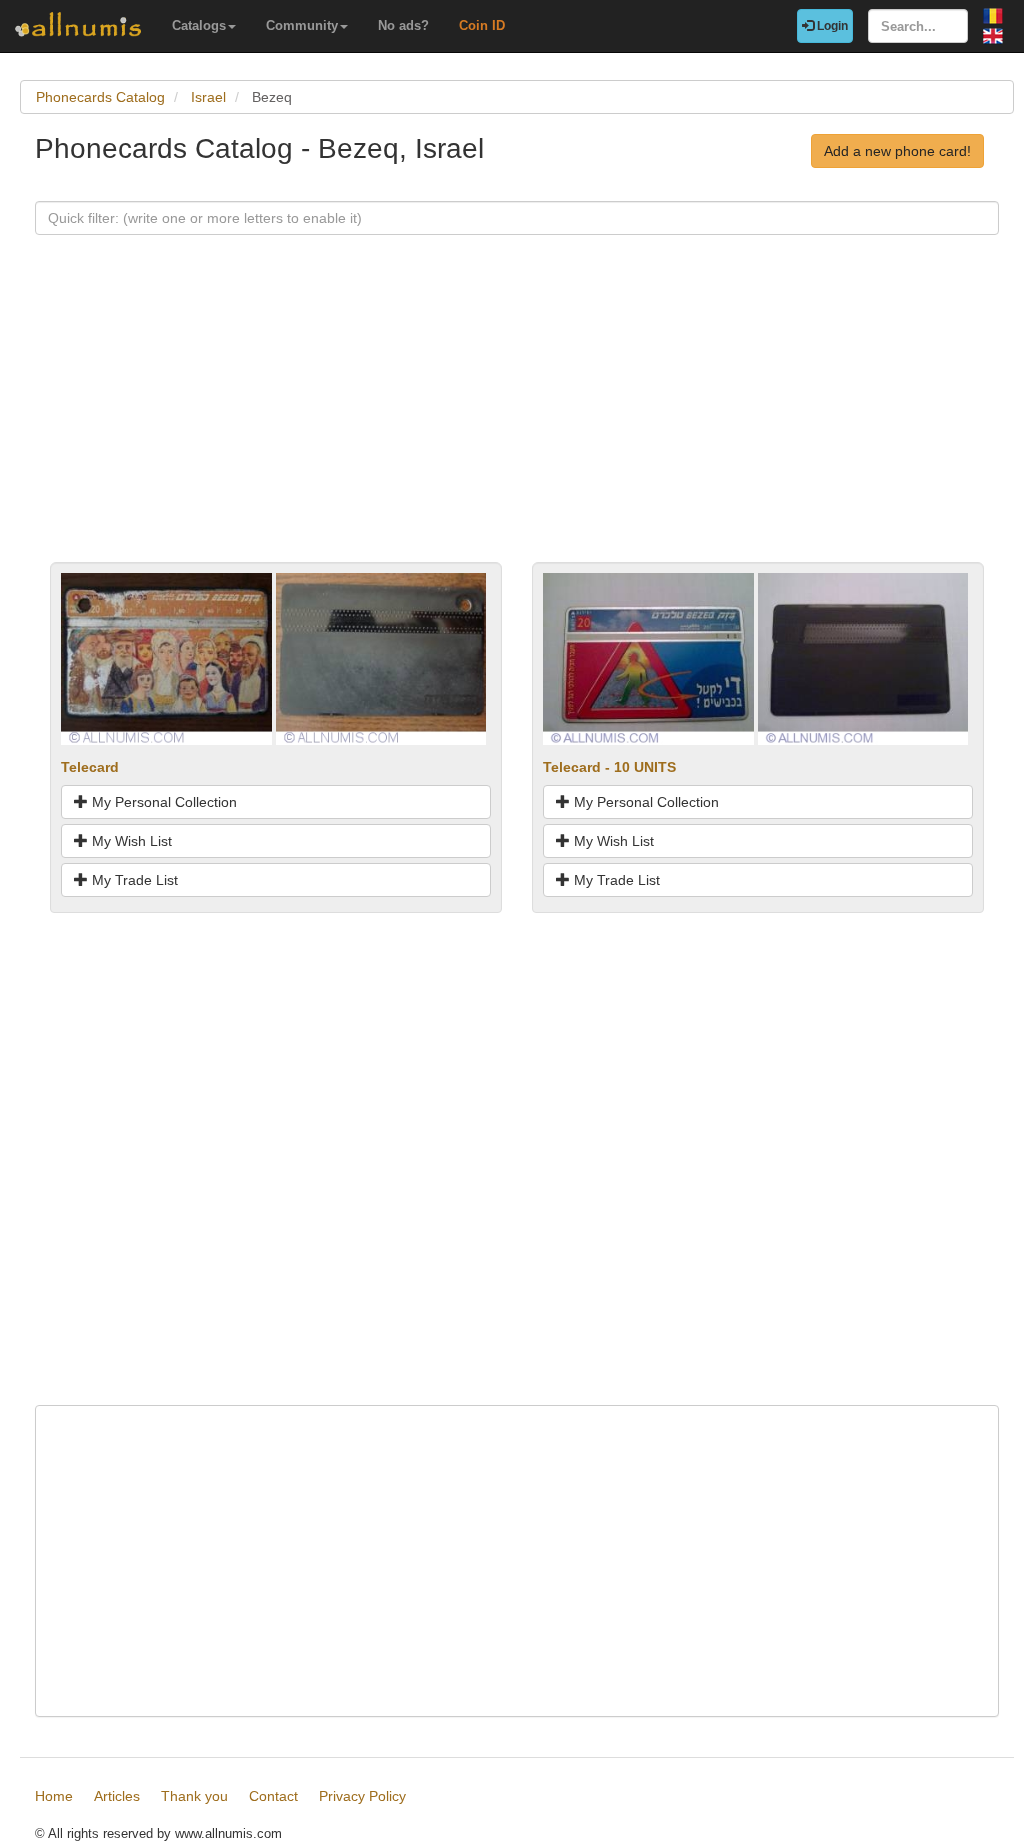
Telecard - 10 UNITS (609, 767)
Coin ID (482, 25)
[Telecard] (166, 657)
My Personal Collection (162, 802)
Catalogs (199, 25)
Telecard (90, 767)
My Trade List (133, 880)
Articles (117, 1796)
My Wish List (130, 841)
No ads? (403, 25)
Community (302, 25)
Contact (273, 1796)
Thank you (194, 1796)
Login (831, 26)
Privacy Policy (362, 1796)
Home (54, 1796)
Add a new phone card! (897, 151)
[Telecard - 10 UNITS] (648, 657)
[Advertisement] (517, 422)
